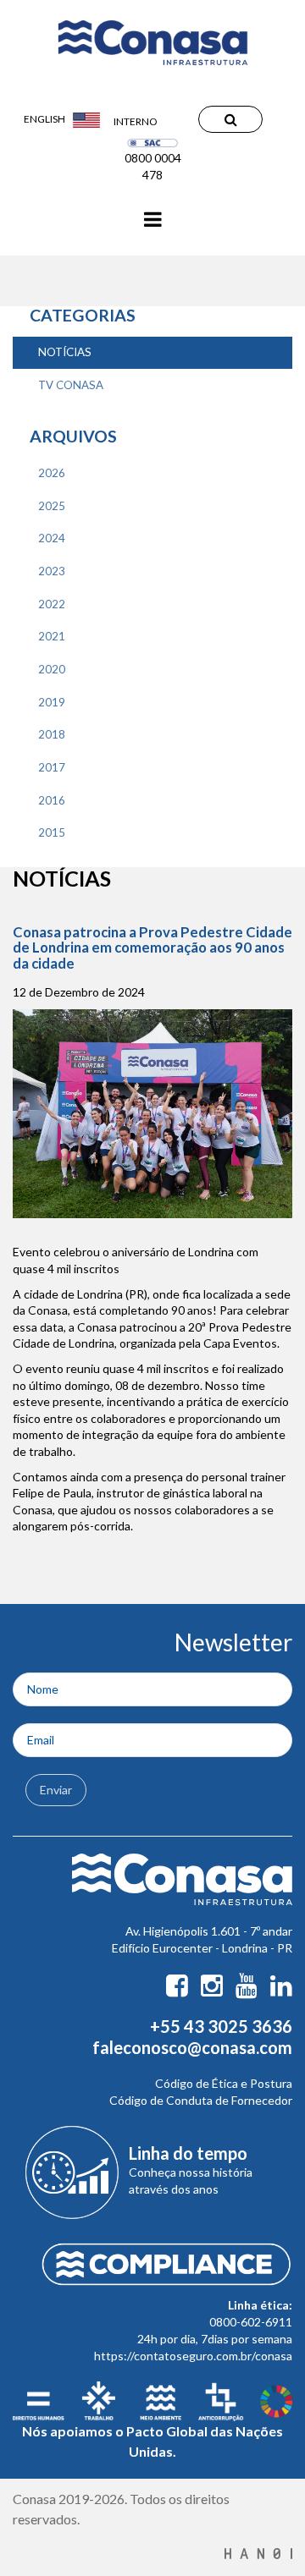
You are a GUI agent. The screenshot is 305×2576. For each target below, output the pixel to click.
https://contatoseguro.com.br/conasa (193, 2356)
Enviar (56, 1790)
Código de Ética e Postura (224, 2083)
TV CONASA (71, 385)
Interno (136, 121)
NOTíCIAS (65, 352)
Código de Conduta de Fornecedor (201, 2100)
